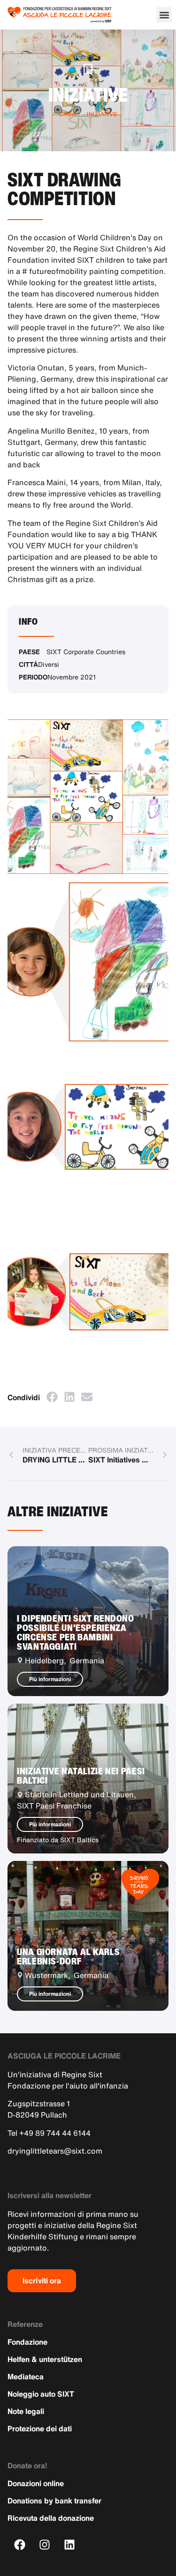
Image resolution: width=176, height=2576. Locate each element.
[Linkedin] (70, 2545)
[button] (164, 15)
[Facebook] (20, 2545)
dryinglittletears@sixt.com (55, 2151)
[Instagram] (45, 2545)
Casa (67, 114)
